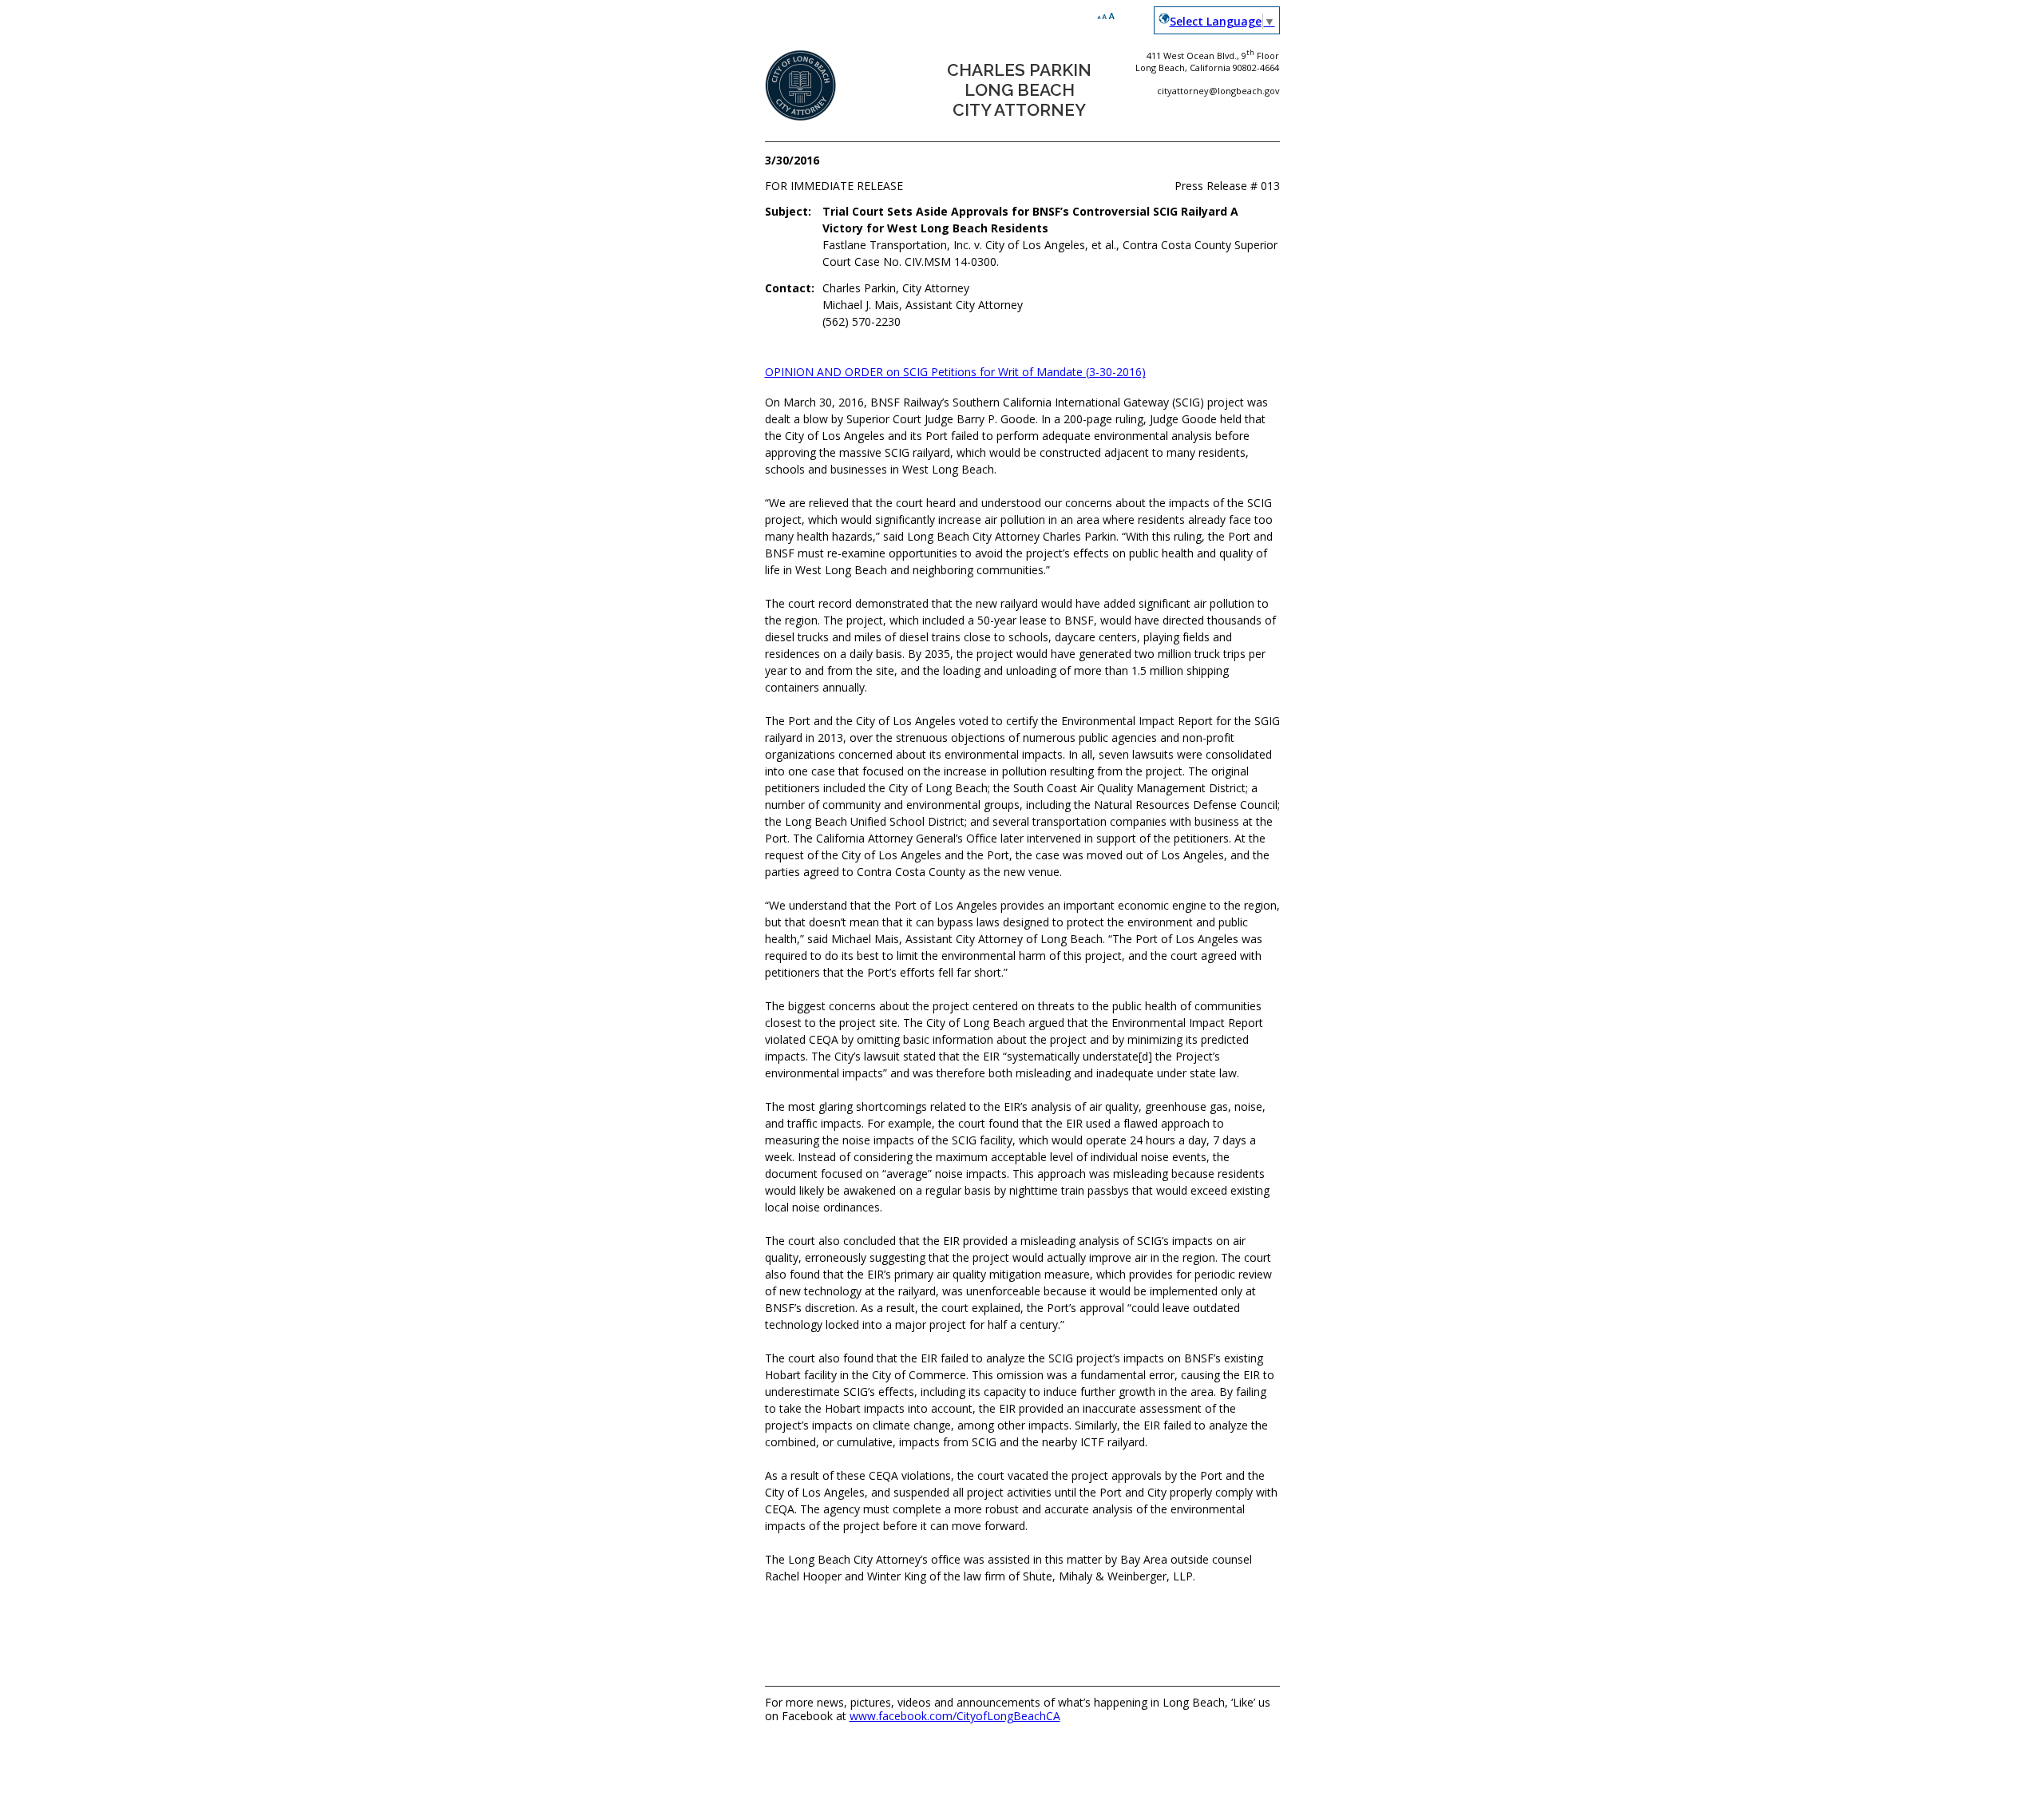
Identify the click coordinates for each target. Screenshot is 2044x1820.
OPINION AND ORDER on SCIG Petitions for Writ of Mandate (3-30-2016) (955, 372)
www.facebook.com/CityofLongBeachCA (955, 1716)
